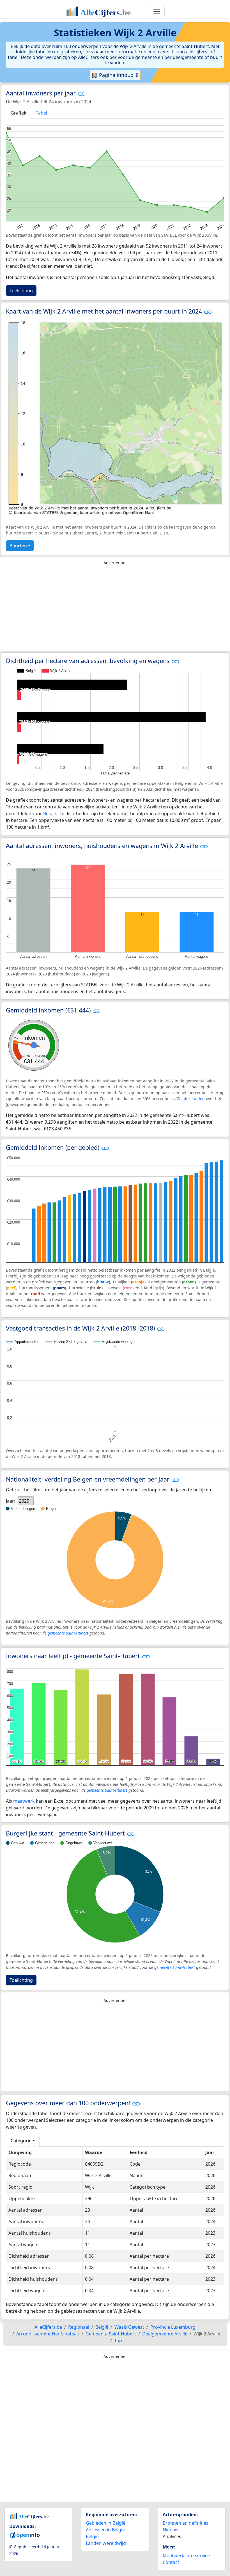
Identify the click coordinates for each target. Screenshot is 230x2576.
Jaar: (11, 1501)
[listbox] (26, 1501)
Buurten (18, 546)
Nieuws (171, 2530)
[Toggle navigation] (157, 12)
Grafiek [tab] (19, 113)
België (50, 813)
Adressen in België (105, 2530)
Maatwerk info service (186, 2556)
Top (118, 2340)
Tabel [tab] (42, 113)
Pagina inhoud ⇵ (118, 75)
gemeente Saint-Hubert (68, 1633)
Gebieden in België (106, 2523)
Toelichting (21, 291)
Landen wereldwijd (106, 2543)
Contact (171, 2562)
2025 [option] (24, 1501)
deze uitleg (194, 1099)
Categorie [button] (21, 2141)
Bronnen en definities (186, 2523)
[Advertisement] (115, 610)
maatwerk (24, 1801)
